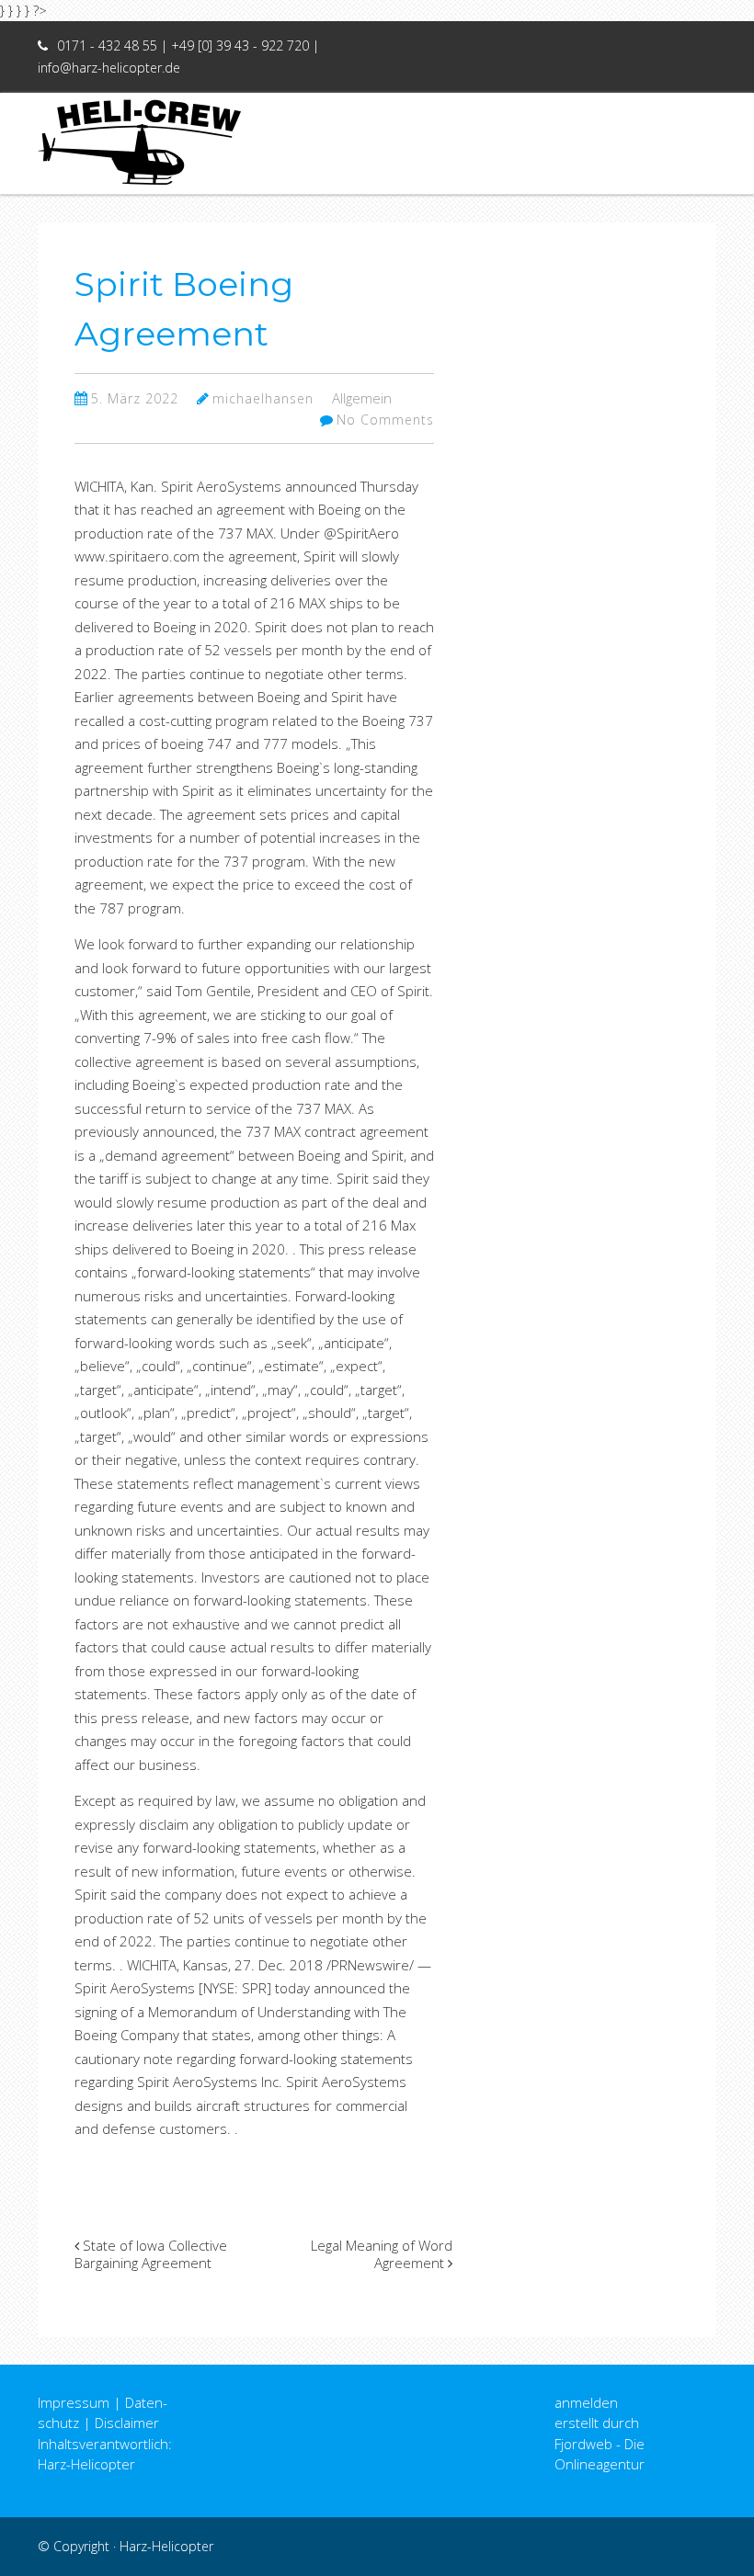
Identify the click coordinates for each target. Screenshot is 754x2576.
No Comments (385, 420)
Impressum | (80, 2402)
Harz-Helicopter (166, 2546)
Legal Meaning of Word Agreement (382, 2254)
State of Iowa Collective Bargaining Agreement (151, 2254)
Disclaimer (127, 2423)
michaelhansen (263, 398)
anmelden (586, 2402)
